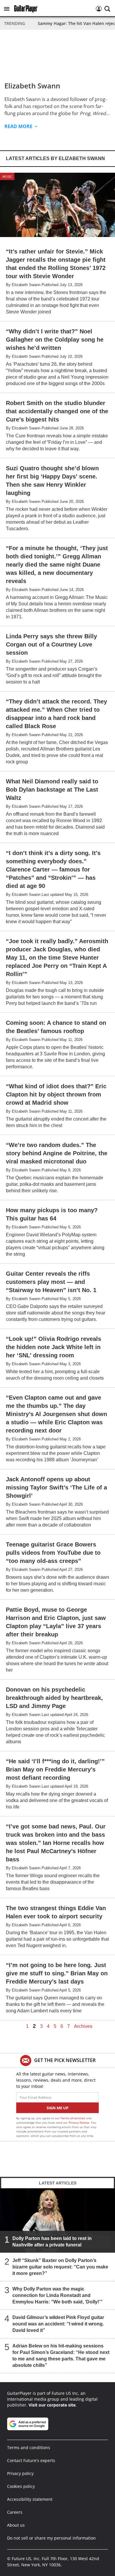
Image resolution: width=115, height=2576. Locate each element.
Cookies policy (21, 2486)
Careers (15, 2512)
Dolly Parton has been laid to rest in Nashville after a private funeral (52, 2242)
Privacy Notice (79, 2122)
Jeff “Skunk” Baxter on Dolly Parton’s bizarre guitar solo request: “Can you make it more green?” (60, 2267)
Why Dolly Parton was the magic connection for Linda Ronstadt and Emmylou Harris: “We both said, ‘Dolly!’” (57, 2295)
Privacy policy (20, 2473)
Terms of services (73, 2118)
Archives (83, 2026)
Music (7, 176)
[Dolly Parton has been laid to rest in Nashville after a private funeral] (57, 2220)
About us (16, 2525)
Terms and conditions (29, 2447)
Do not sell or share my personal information (51, 2538)
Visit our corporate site (52, 2405)
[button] (7, 9)
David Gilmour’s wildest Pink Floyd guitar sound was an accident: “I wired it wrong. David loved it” (58, 2324)
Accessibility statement (30, 2499)
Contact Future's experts (31, 2460)
